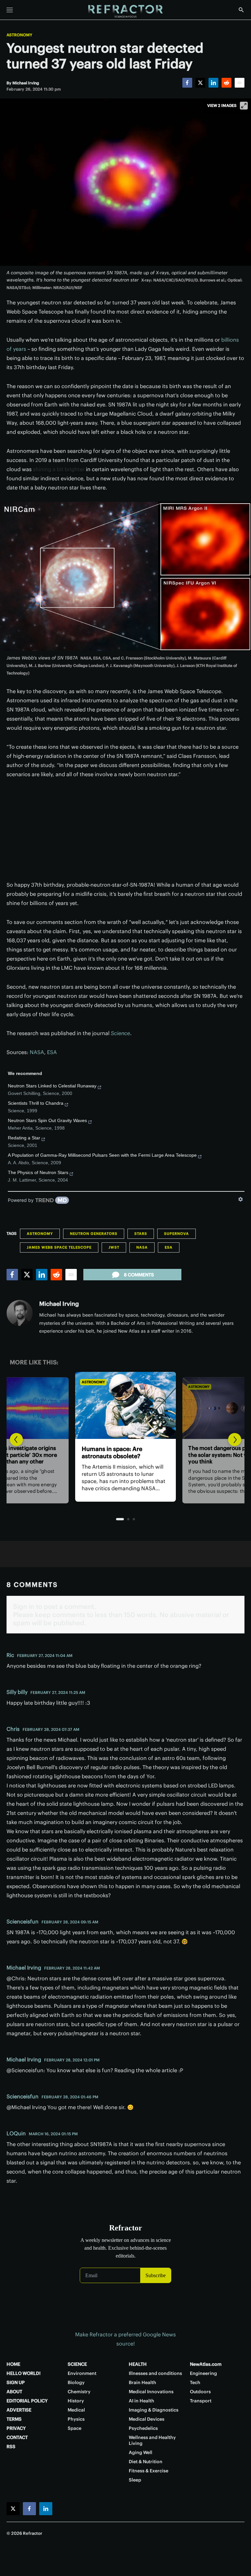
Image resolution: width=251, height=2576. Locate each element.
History (76, 2401)
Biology (76, 2382)
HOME (13, 2364)
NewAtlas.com (206, 2364)
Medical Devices (147, 2419)
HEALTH (138, 2364)
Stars (141, 1234)
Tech (195, 2382)
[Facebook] (187, 83)
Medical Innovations (151, 2392)
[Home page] (125, 11)
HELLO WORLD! (24, 2373)
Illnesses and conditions (155, 2373)
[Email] (240, 83)
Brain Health (142, 2382)
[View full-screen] (244, 106)
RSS (11, 2447)
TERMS (14, 2419)
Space (75, 2428)
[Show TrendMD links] (241, 1199)
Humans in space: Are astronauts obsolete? (112, 1452)
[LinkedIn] (213, 83)
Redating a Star (24, 1138)
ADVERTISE (19, 2410)
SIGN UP (16, 2382)
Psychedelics (143, 2428)
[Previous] (16, 1440)
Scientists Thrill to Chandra (36, 1103)
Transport (201, 2401)
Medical (76, 2410)
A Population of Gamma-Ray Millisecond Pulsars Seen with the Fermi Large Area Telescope (102, 1155)
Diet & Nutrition (146, 2462)
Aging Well (141, 2452)
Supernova (176, 1234)
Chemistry (79, 2392)
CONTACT (17, 2437)
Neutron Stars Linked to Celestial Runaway (52, 1086)
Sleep (135, 2480)
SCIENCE (77, 2364)
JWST (114, 1247)
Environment (82, 2373)
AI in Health (142, 2401)
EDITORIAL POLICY (27, 2401)
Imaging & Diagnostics (154, 2410)
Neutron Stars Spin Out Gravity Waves (47, 1120)
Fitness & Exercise (149, 2471)
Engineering (203, 2373)
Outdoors (200, 2392)
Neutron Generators (94, 1234)
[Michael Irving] (20, 1313)
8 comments (139, 1275)
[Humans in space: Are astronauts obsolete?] (125, 1405)
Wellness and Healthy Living (152, 2440)
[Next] (235, 1440)
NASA (37, 1052)
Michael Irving (59, 1304)
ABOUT (14, 2392)
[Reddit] (226, 83)
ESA (52, 1052)
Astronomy (19, 35)
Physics (76, 2419)
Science (120, 1033)
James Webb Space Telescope (59, 1247)
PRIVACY (16, 2428)
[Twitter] (200, 83)
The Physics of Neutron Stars (38, 1172)
